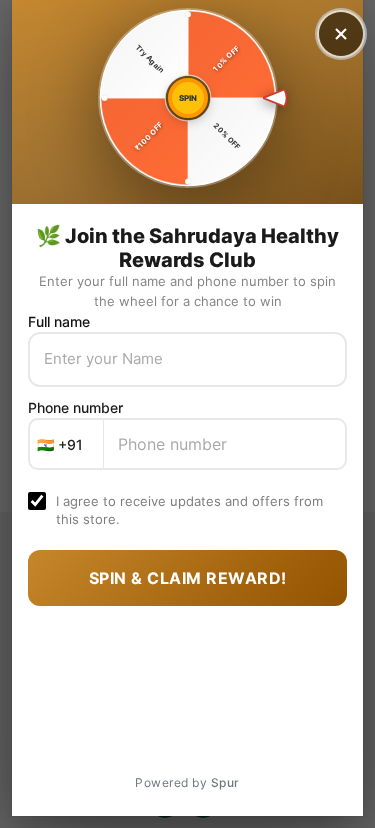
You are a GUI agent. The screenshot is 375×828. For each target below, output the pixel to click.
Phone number (75, 407)
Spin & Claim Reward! (188, 578)
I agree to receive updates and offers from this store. (189, 510)
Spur (225, 782)
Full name (59, 321)
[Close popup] (341, 34)
